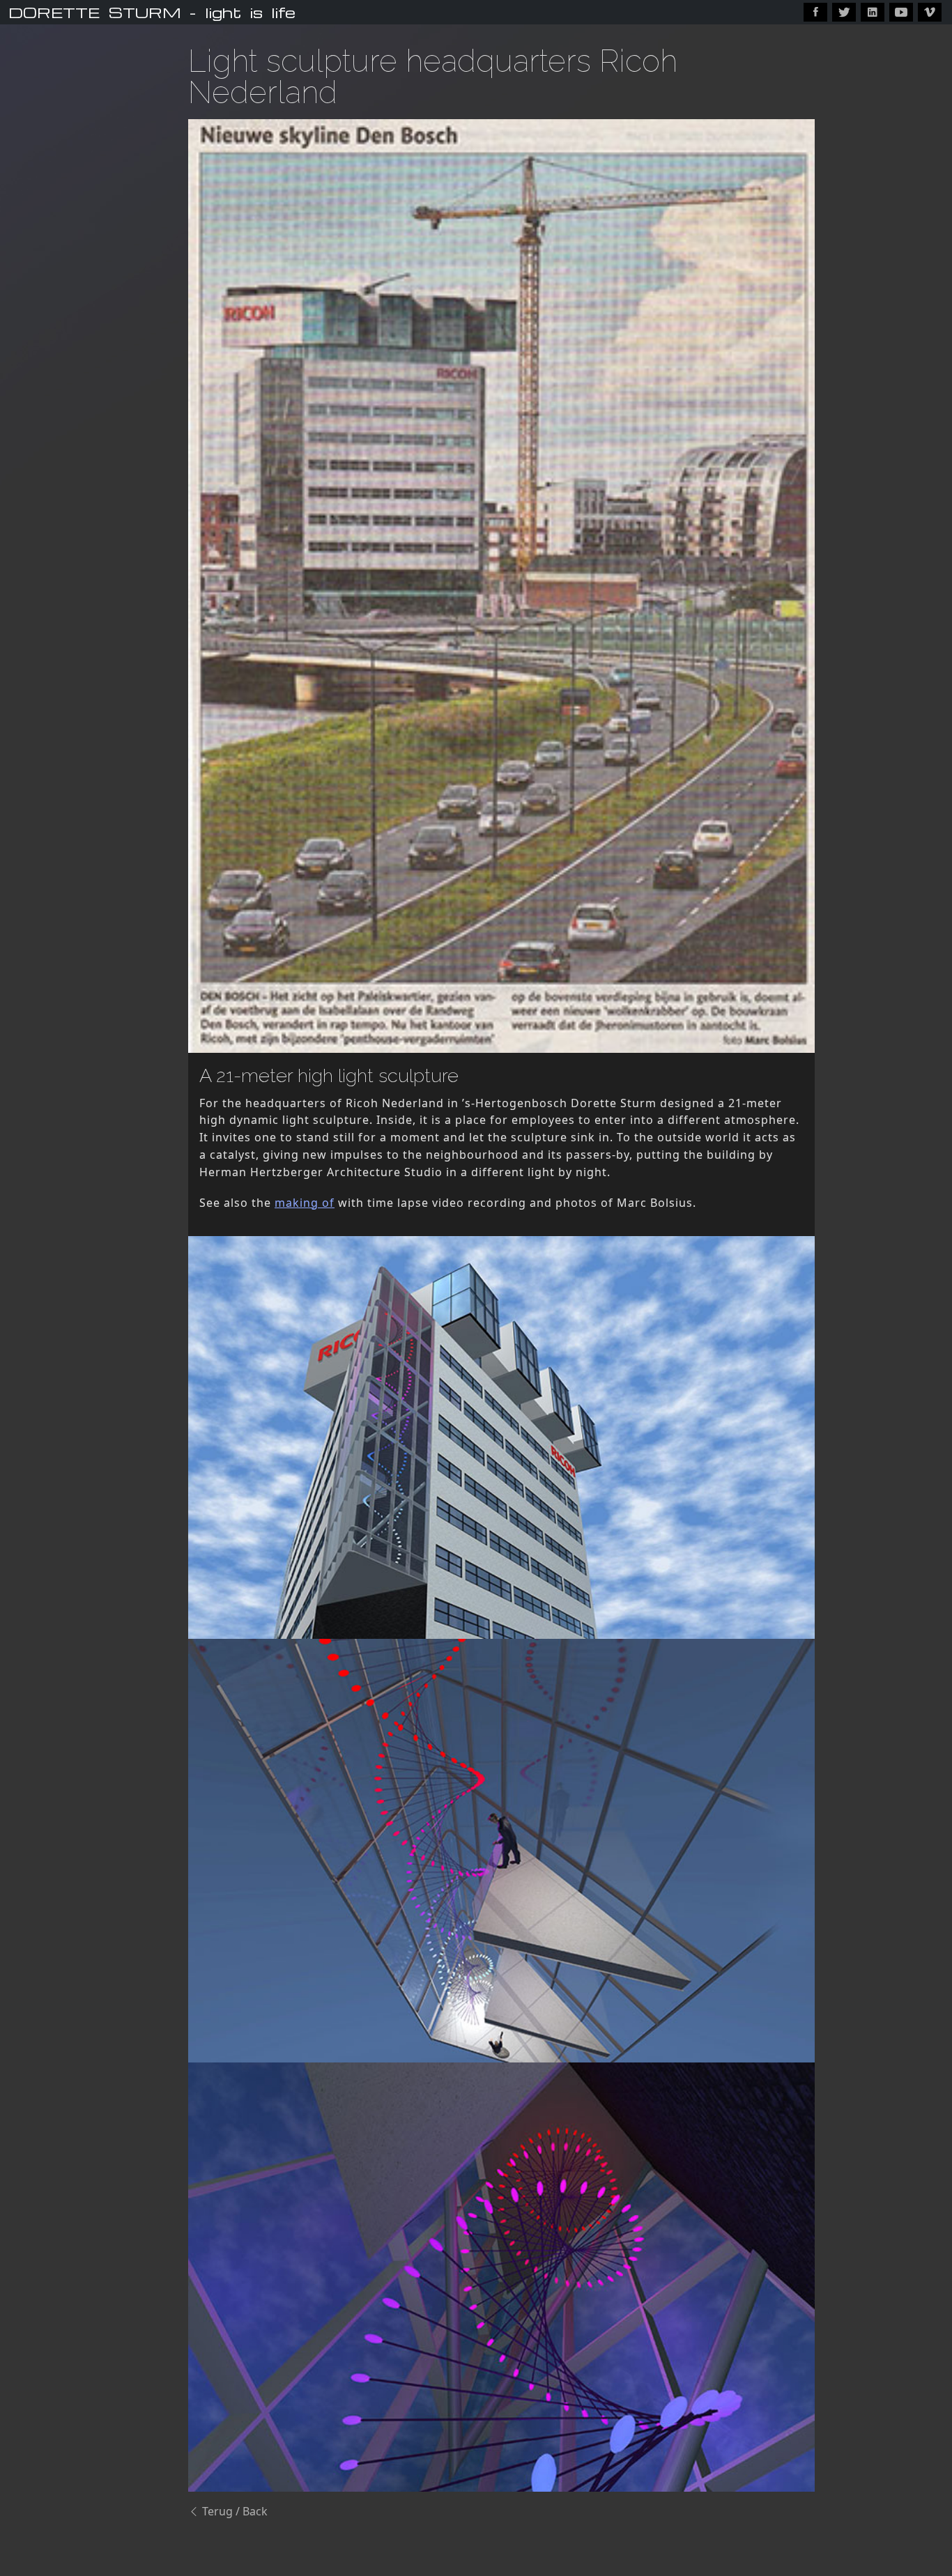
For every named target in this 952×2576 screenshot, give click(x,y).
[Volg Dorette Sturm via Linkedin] (873, 12)
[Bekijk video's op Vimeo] (930, 12)
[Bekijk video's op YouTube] (901, 12)
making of (305, 1203)
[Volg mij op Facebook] (815, 12)
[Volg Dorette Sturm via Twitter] (844, 12)
